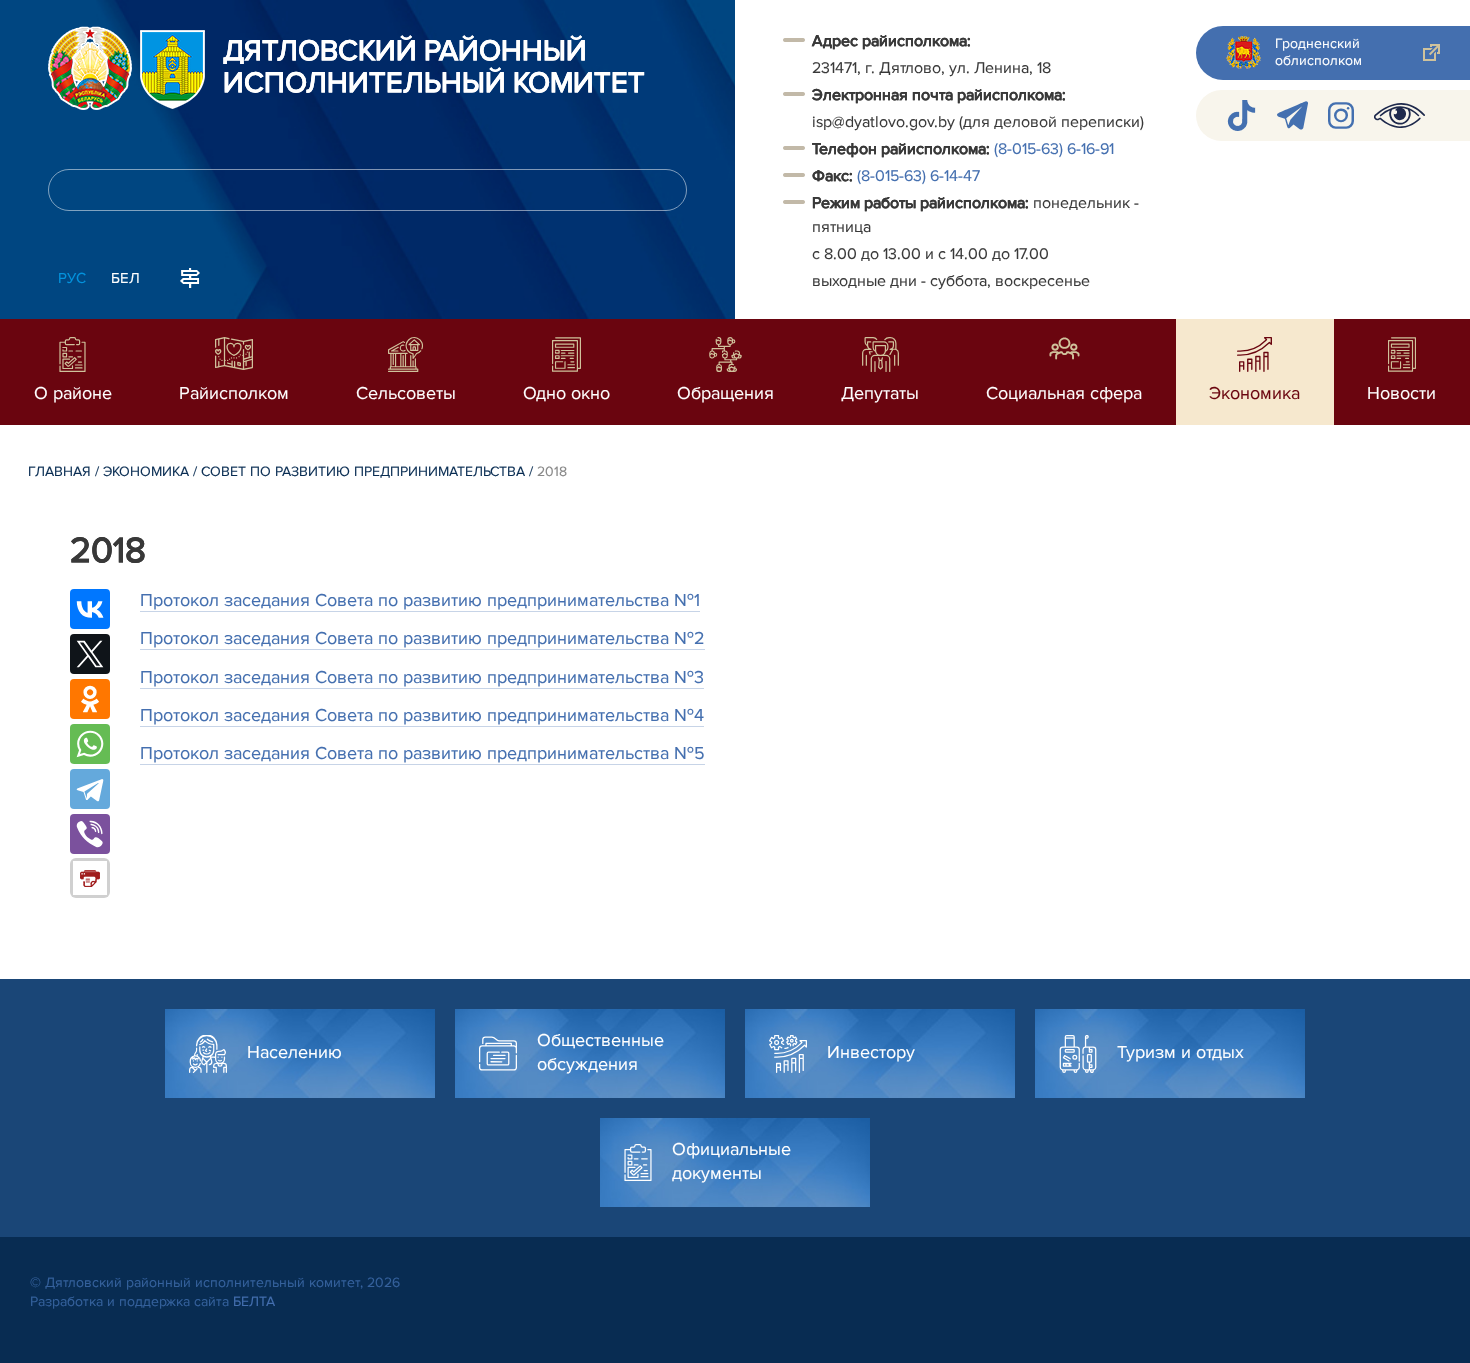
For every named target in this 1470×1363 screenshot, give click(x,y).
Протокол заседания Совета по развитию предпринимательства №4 (422, 715)
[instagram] (1341, 115)
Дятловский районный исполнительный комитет (434, 68)
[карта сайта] (190, 276)
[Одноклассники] (90, 699)
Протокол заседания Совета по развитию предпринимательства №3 (422, 677)
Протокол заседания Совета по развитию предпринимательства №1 (420, 600)
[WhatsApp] (90, 744)
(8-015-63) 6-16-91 (1054, 149)
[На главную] (90, 68)
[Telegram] (90, 789)
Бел (125, 278)
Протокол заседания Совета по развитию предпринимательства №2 (422, 638)
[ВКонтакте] (90, 609)
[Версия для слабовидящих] (1399, 115)
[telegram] (1292, 115)
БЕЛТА (254, 1301)
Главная (59, 471)
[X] (90, 654)
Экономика (146, 471)
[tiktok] (1241, 115)
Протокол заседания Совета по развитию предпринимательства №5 (422, 753)
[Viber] (90, 834)
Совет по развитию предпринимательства (363, 471)
